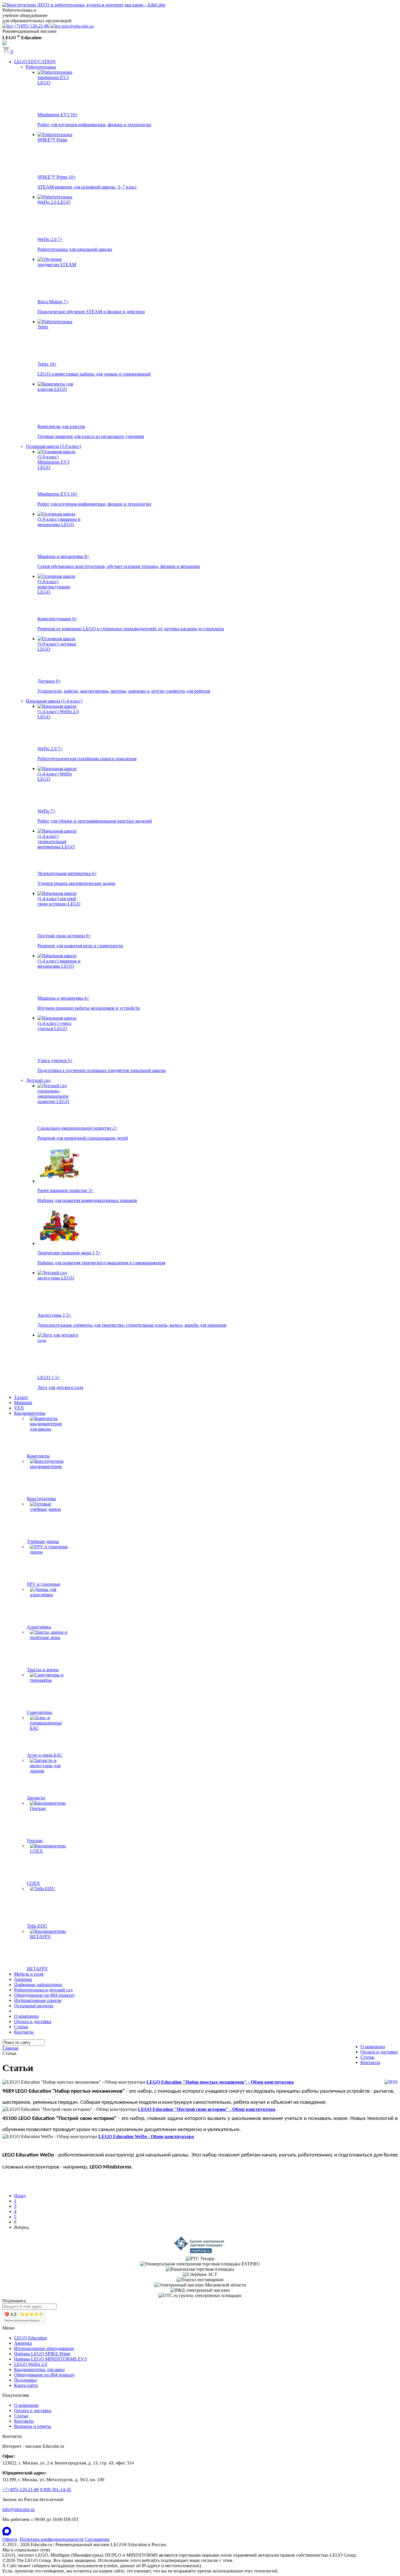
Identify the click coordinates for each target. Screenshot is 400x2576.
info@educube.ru (18, 2509)
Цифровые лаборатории (38, 1985)
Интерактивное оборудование (44, 2348)
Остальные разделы (34, 2006)
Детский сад (38, 1080)
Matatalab (23, 1403)
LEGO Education (30, 2338)
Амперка (23, 1979)
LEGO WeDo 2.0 (31, 2364)
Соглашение (97, 2539)
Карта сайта (26, 2385)
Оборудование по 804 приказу (44, 1995)
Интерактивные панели (38, 2000)
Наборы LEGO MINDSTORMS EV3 (50, 2359)
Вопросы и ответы (33, 2426)
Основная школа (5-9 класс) (53, 446)
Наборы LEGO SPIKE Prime (42, 2354)
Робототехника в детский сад (43, 1990)
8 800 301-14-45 (56, 2489)
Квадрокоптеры (30, 1413)
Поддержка (25, 2380)
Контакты (24, 2032)
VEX (19, 1408)
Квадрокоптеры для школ (39, 2369)
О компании (26, 2016)
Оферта (10, 2539)
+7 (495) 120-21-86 (21, 2489)
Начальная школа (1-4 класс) (54, 701)
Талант (21, 1397)
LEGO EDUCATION (35, 62)
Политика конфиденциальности (52, 2539)
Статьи (21, 2027)
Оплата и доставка (33, 2021)
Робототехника (41, 67)
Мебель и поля (29, 1974)
